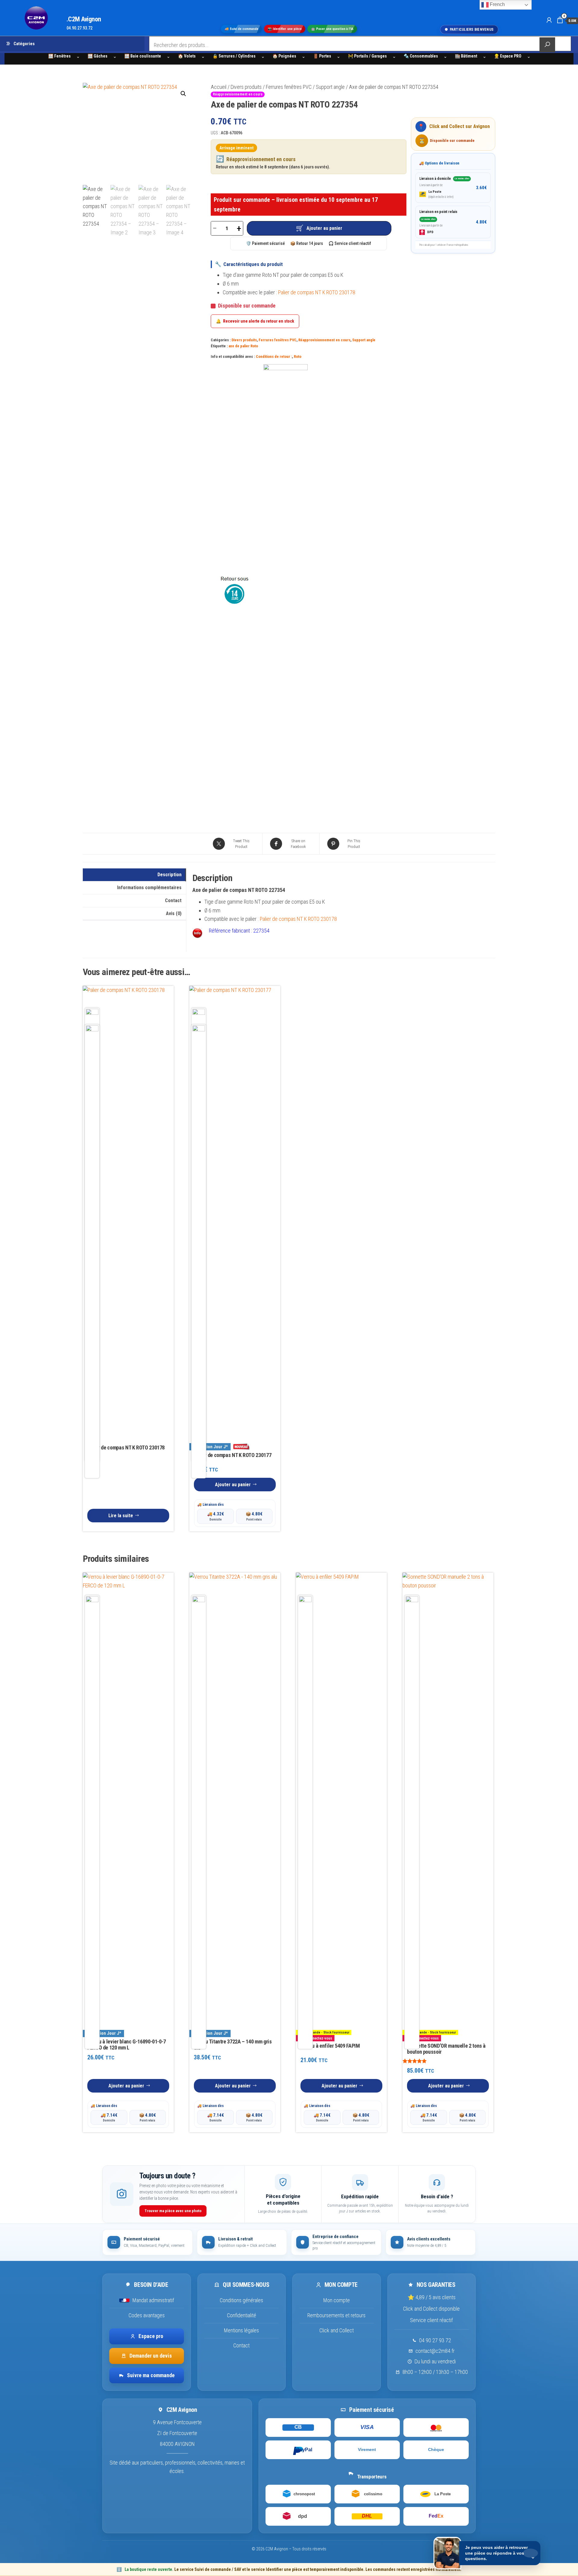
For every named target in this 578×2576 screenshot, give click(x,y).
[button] (183, 94)
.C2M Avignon (84, 19)
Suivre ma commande (151, 2375)
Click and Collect (337, 2330)
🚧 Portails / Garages (367, 56)
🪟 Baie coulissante (143, 56)
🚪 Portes (322, 56)
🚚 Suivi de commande (241, 29)
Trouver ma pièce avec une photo (173, 2211)
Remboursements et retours (336, 2315)
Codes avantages (147, 2315)
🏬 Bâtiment (466, 56)
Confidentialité (242, 2315)
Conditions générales (241, 2300)
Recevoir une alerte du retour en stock (255, 321)
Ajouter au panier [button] (233, 1485)
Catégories (24, 44)
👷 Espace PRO (508, 56)
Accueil (219, 87)
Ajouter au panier (324, 228)
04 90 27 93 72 (435, 2340)
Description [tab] (169, 875)
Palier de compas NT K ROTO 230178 (317, 292)
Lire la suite (121, 1516)
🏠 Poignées (284, 56)
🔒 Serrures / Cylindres (234, 56)
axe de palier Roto (243, 346)
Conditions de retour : (274, 356)
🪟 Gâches (98, 56)
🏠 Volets (187, 56)
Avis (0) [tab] (174, 913)
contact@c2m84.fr (435, 2351)
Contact (241, 2345)
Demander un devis (151, 2356)
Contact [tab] (173, 900)
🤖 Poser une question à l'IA (332, 29)
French (497, 4)
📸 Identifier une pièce (285, 29)
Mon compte (337, 2300)
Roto (298, 356)
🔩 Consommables (421, 56)
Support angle (330, 87)
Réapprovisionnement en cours (324, 340)
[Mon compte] (549, 20)
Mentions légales (241, 2330)
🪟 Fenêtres (59, 56)
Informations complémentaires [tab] (149, 888)
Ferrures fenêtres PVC (289, 87)
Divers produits (246, 87)
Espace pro (151, 2336)
